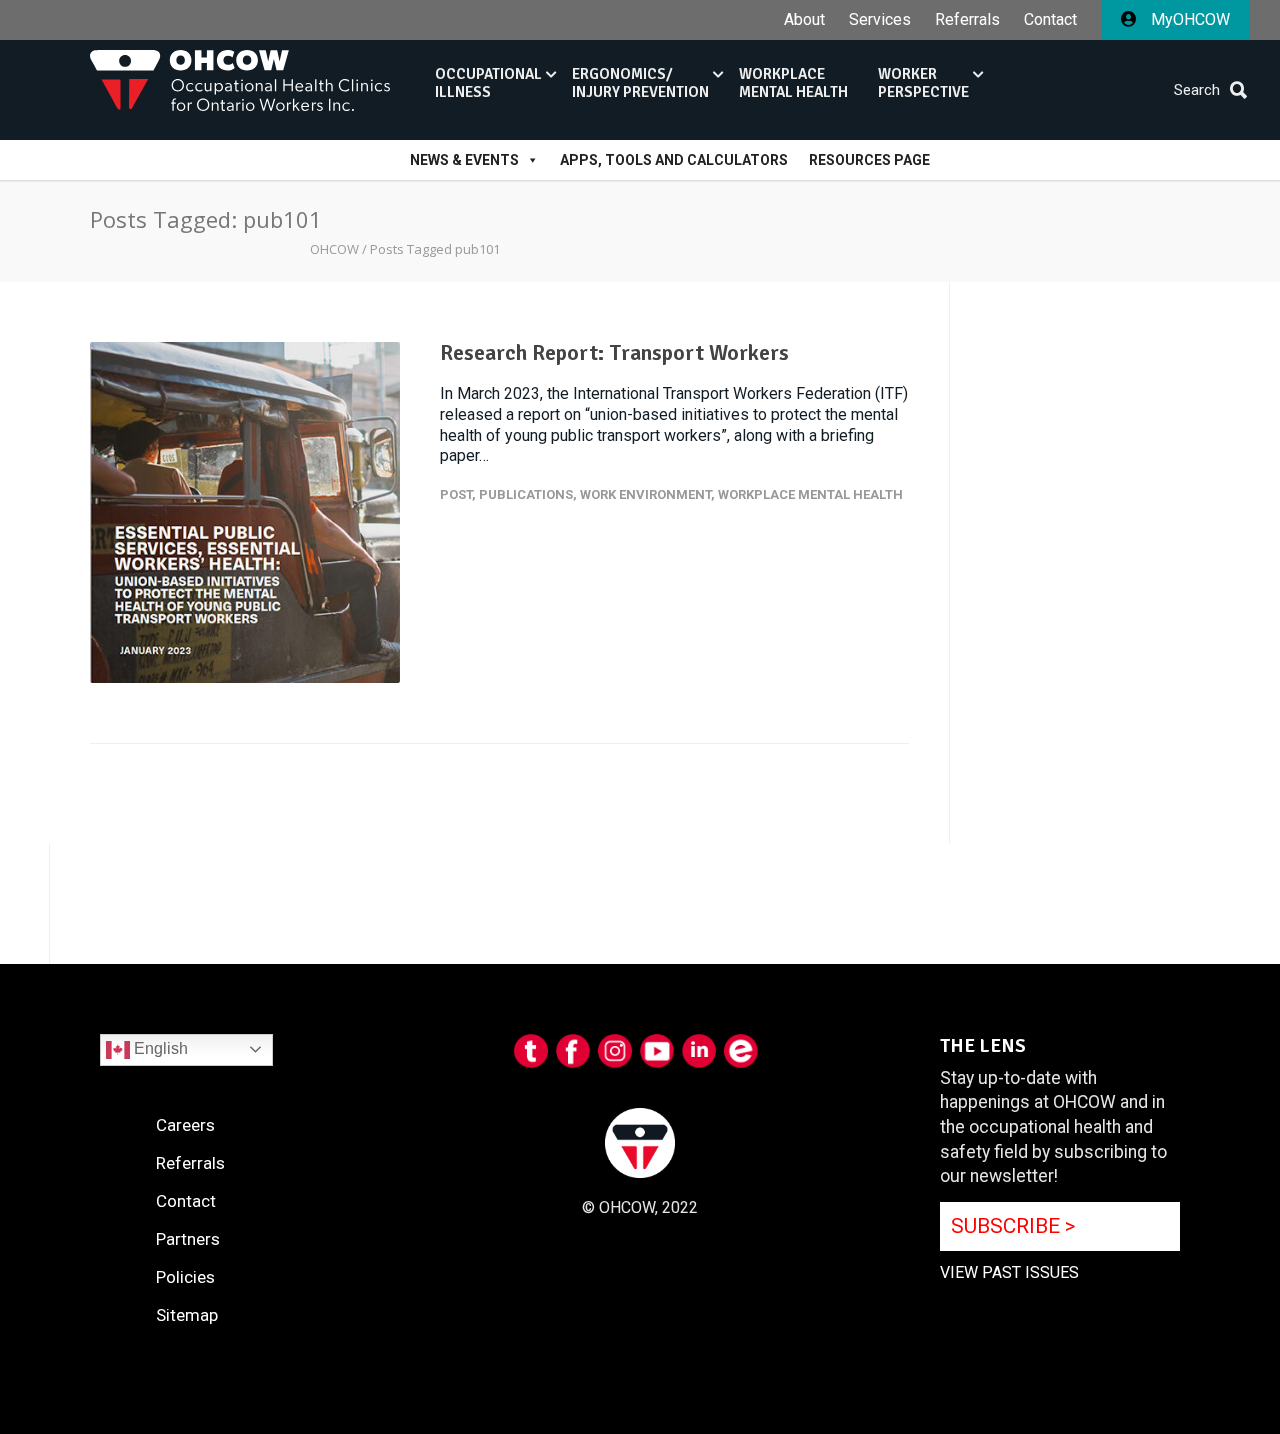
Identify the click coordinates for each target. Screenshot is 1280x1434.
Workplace (793, 83)
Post (456, 494)
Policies (185, 1277)
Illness (488, 83)
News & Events (464, 160)
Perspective (923, 83)
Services (880, 20)
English (159, 1048)
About (804, 20)
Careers (185, 1125)
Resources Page (869, 160)
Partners (188, 1239)
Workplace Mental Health (810, 494)
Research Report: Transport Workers (614, 352)
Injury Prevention (640, 83)
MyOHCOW (1188, 19)
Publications (526, 494)
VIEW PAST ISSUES (1009, 1272)
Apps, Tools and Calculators (674, 160)
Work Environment (645, 494)
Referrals (967, 20)
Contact (1050, 20)
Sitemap (187, 1315)
